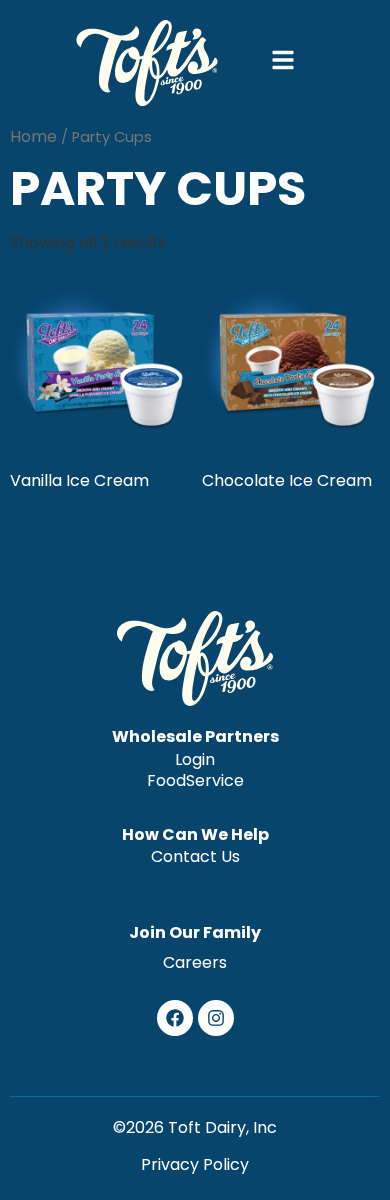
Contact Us (195, 857)
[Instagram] (216, 1018)
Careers (195, 962)
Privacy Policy (195, 1164)
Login (195, 760)
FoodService (195, 781)
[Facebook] (175, 1018)
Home (33, 136)
